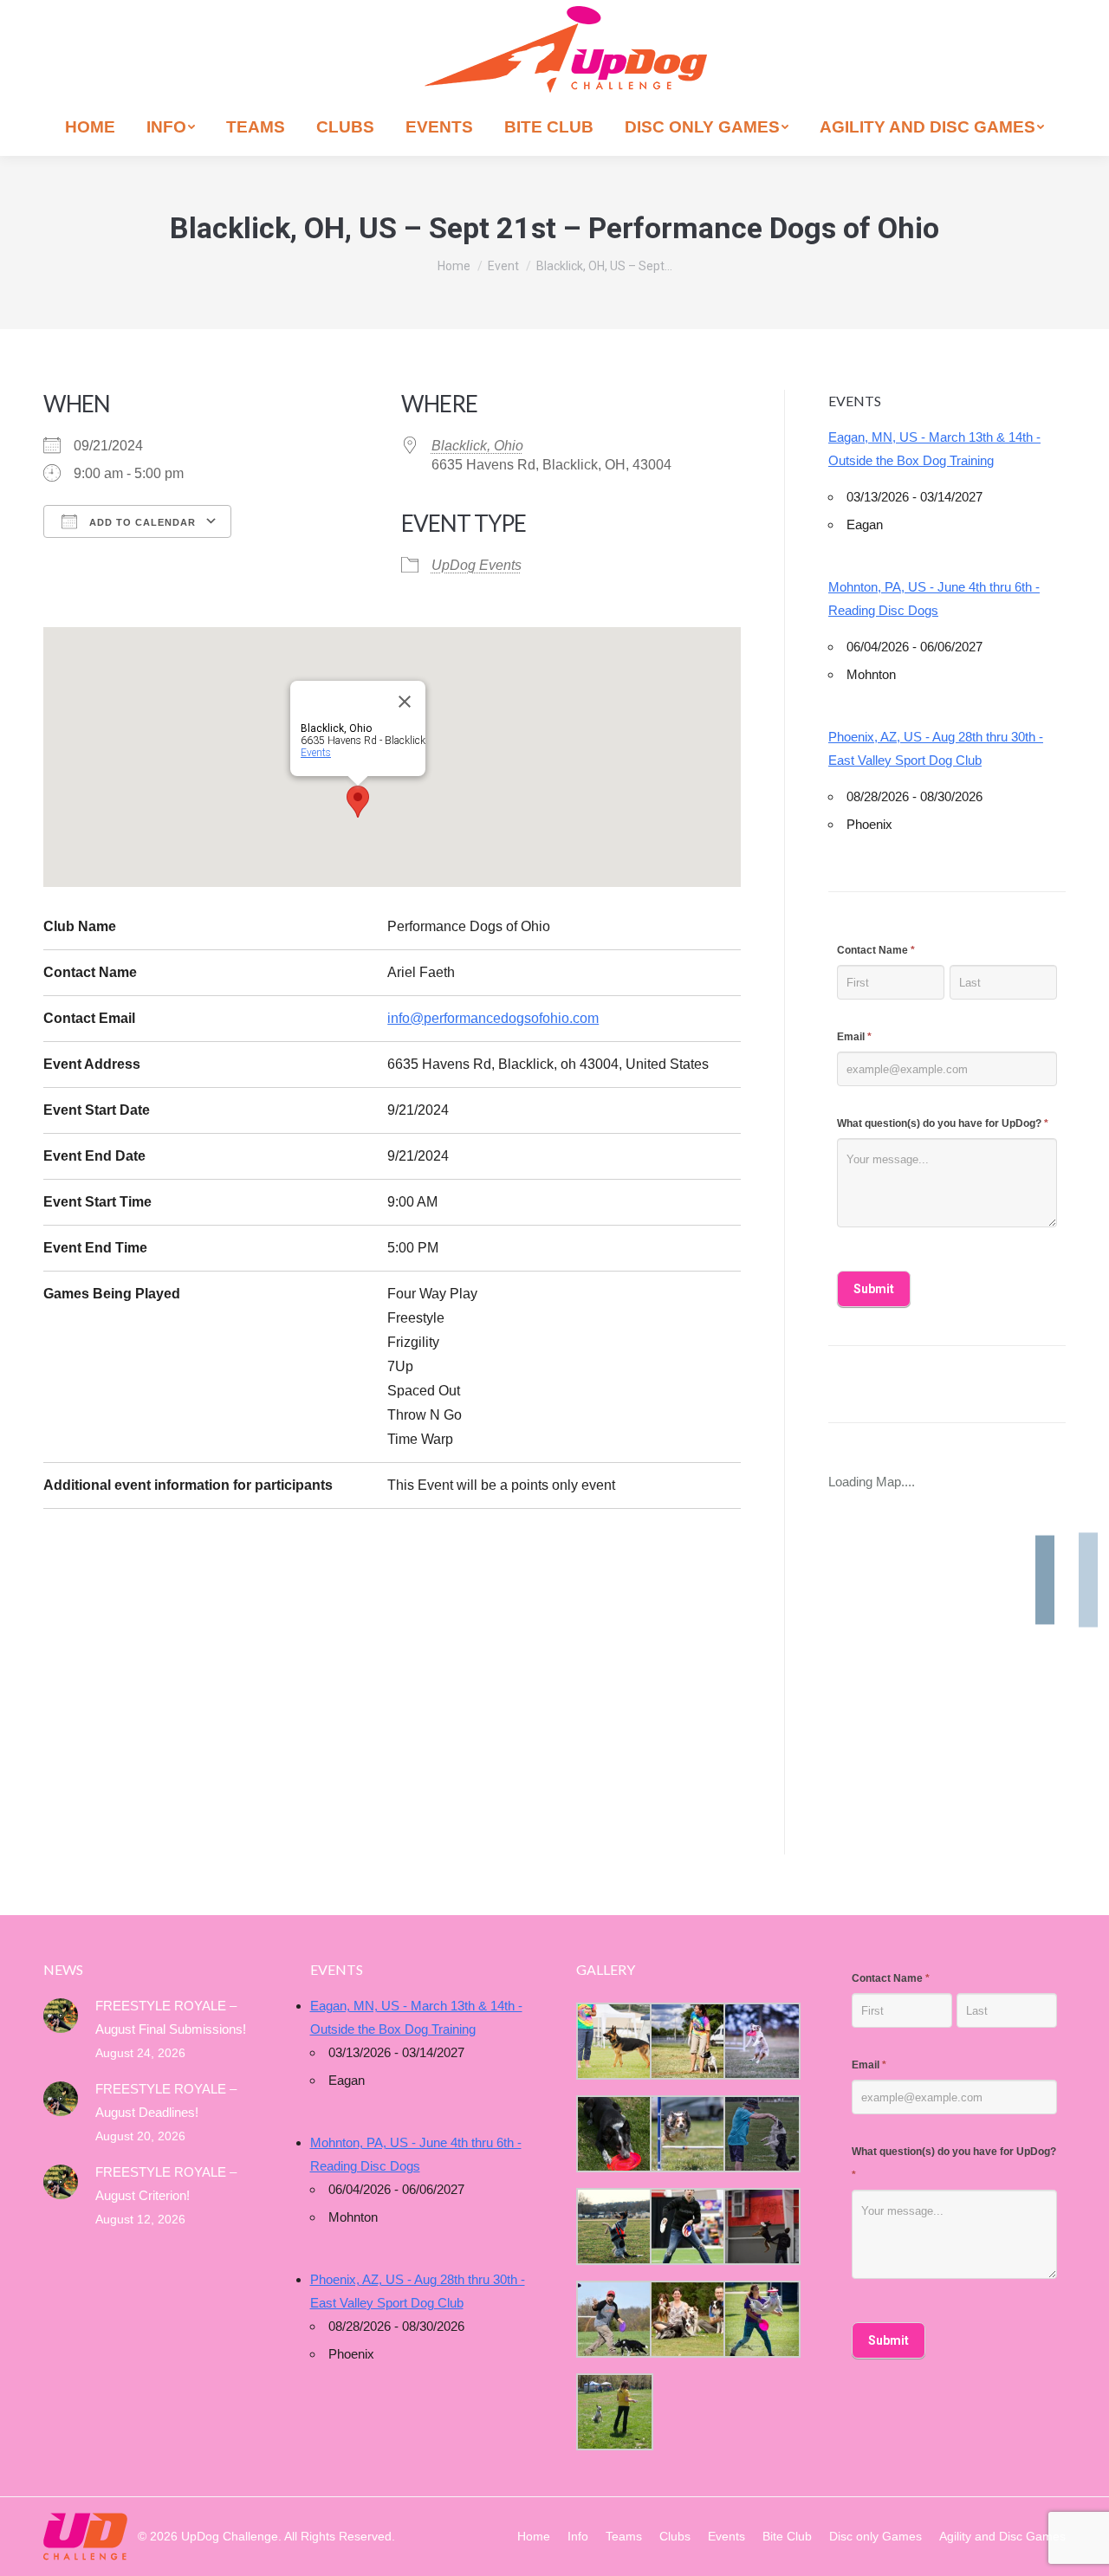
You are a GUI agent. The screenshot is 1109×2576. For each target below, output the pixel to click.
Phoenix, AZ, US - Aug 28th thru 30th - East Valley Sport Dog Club (936, 748)
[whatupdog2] (760, 2226)
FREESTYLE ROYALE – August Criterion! (166, 2184)
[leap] (760, 2319)
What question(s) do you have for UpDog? (943, 1123)
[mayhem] (613, 2226)
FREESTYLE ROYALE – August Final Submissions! (171, 2017)
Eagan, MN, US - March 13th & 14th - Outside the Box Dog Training (934, 449)
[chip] (760, 2134)
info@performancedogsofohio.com (493, 1018)
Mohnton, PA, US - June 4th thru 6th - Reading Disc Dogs (934, 599)
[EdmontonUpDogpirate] (760, 2041)
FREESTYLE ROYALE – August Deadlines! (166, 2100)
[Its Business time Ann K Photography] (613, 2134)
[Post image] (61, 2016)
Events (316, 753)
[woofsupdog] (613, 2412)
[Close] (405, 702)
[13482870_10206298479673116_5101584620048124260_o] (687, 2134)
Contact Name (876, 950)
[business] (613, 2319)
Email (854, 1037)
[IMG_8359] (687, 2041)
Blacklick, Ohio (477, 446)
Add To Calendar (141, 522)
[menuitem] (90, 127)
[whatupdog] (687, 2226)
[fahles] (687, 2319)
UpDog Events (477, 565)
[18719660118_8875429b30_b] (613, 2041)
